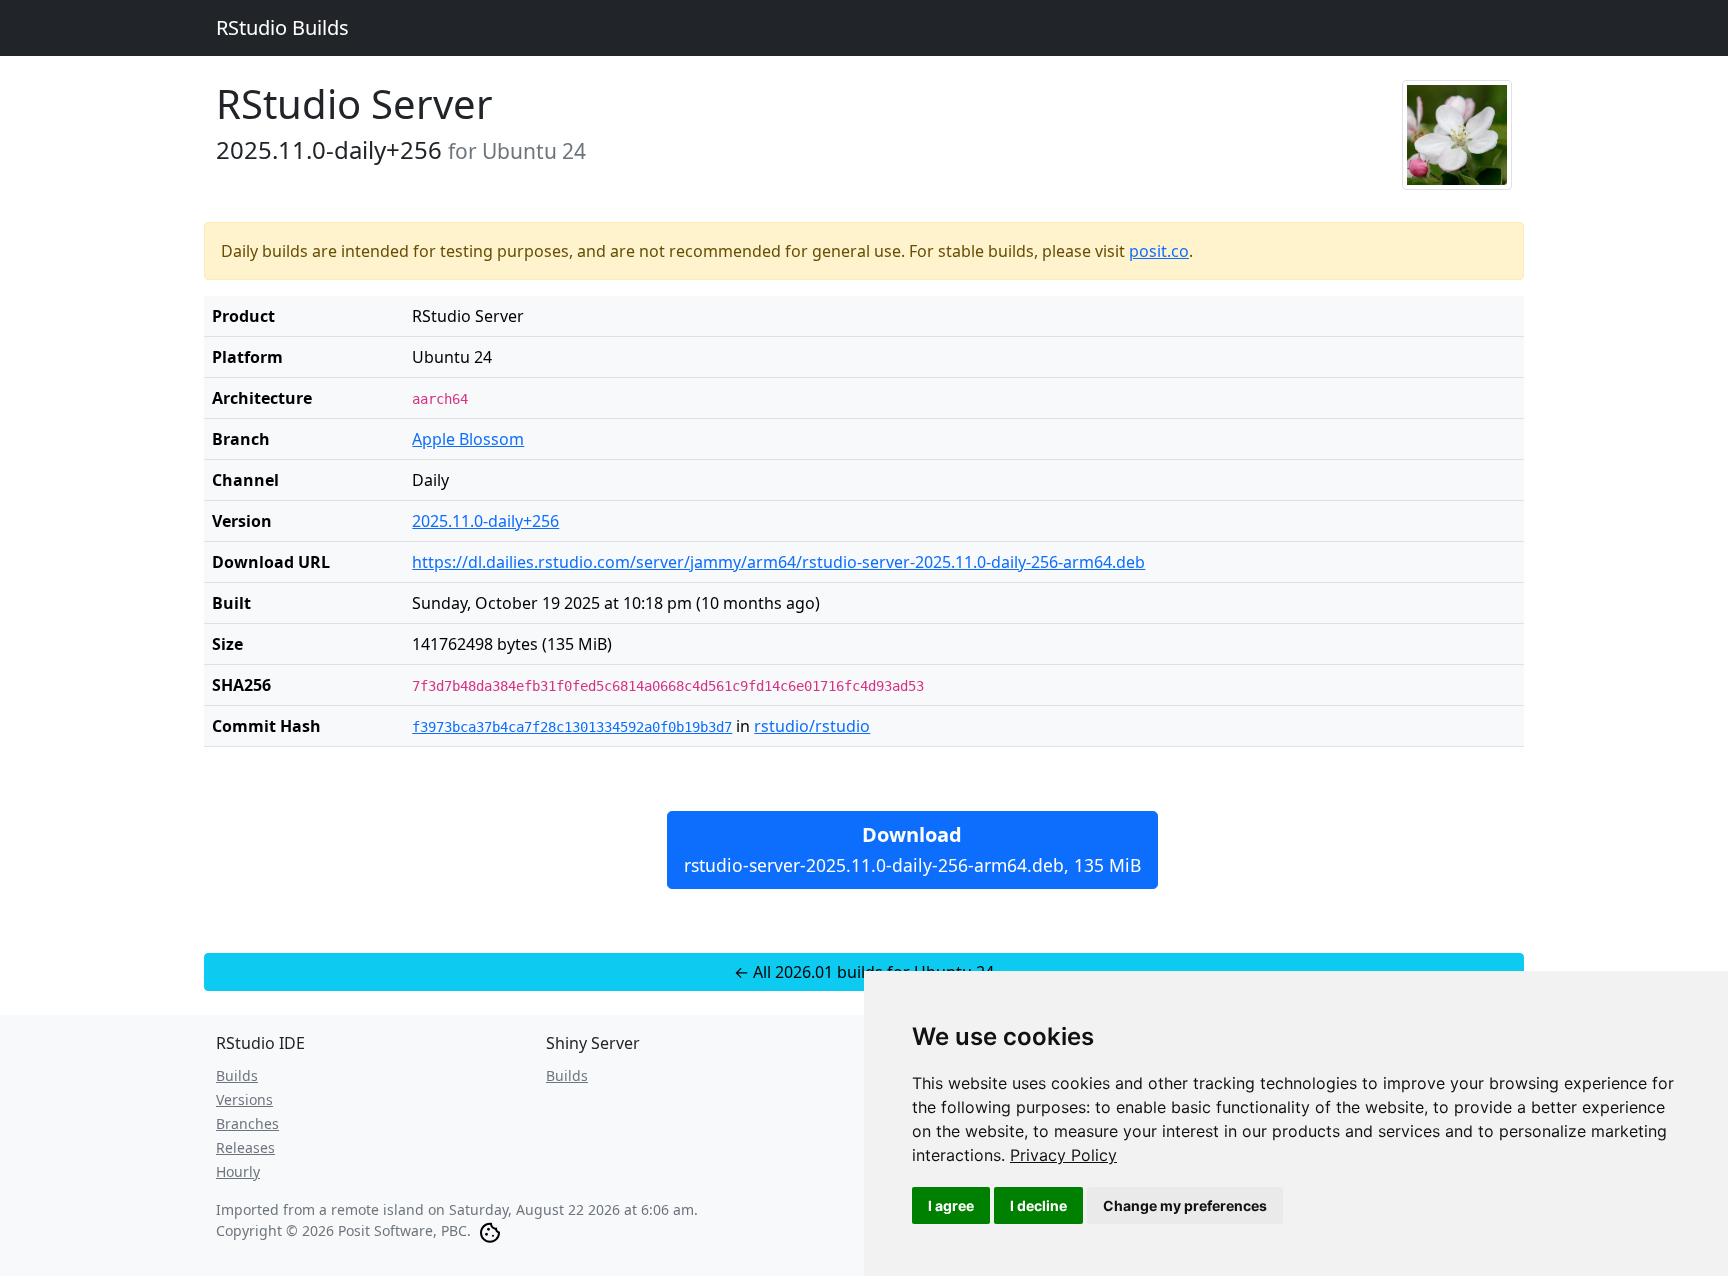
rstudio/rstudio (812, 726)
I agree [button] (951, 1205)
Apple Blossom (468, 439)
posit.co (1159, 251)
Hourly (238, 1171)
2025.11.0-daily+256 (485, 521)
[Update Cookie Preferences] (490, 1230)
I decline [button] (1038, 1205)
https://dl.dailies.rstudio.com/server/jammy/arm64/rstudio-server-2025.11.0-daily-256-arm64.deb (778, 562)
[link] (1063, 1155)
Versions (244, 1099)
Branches (247, 1123)
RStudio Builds (282, 27)
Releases (245, 1147)
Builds (237, 1075)
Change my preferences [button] (1185, 1205)
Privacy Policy (1063, 1155)
